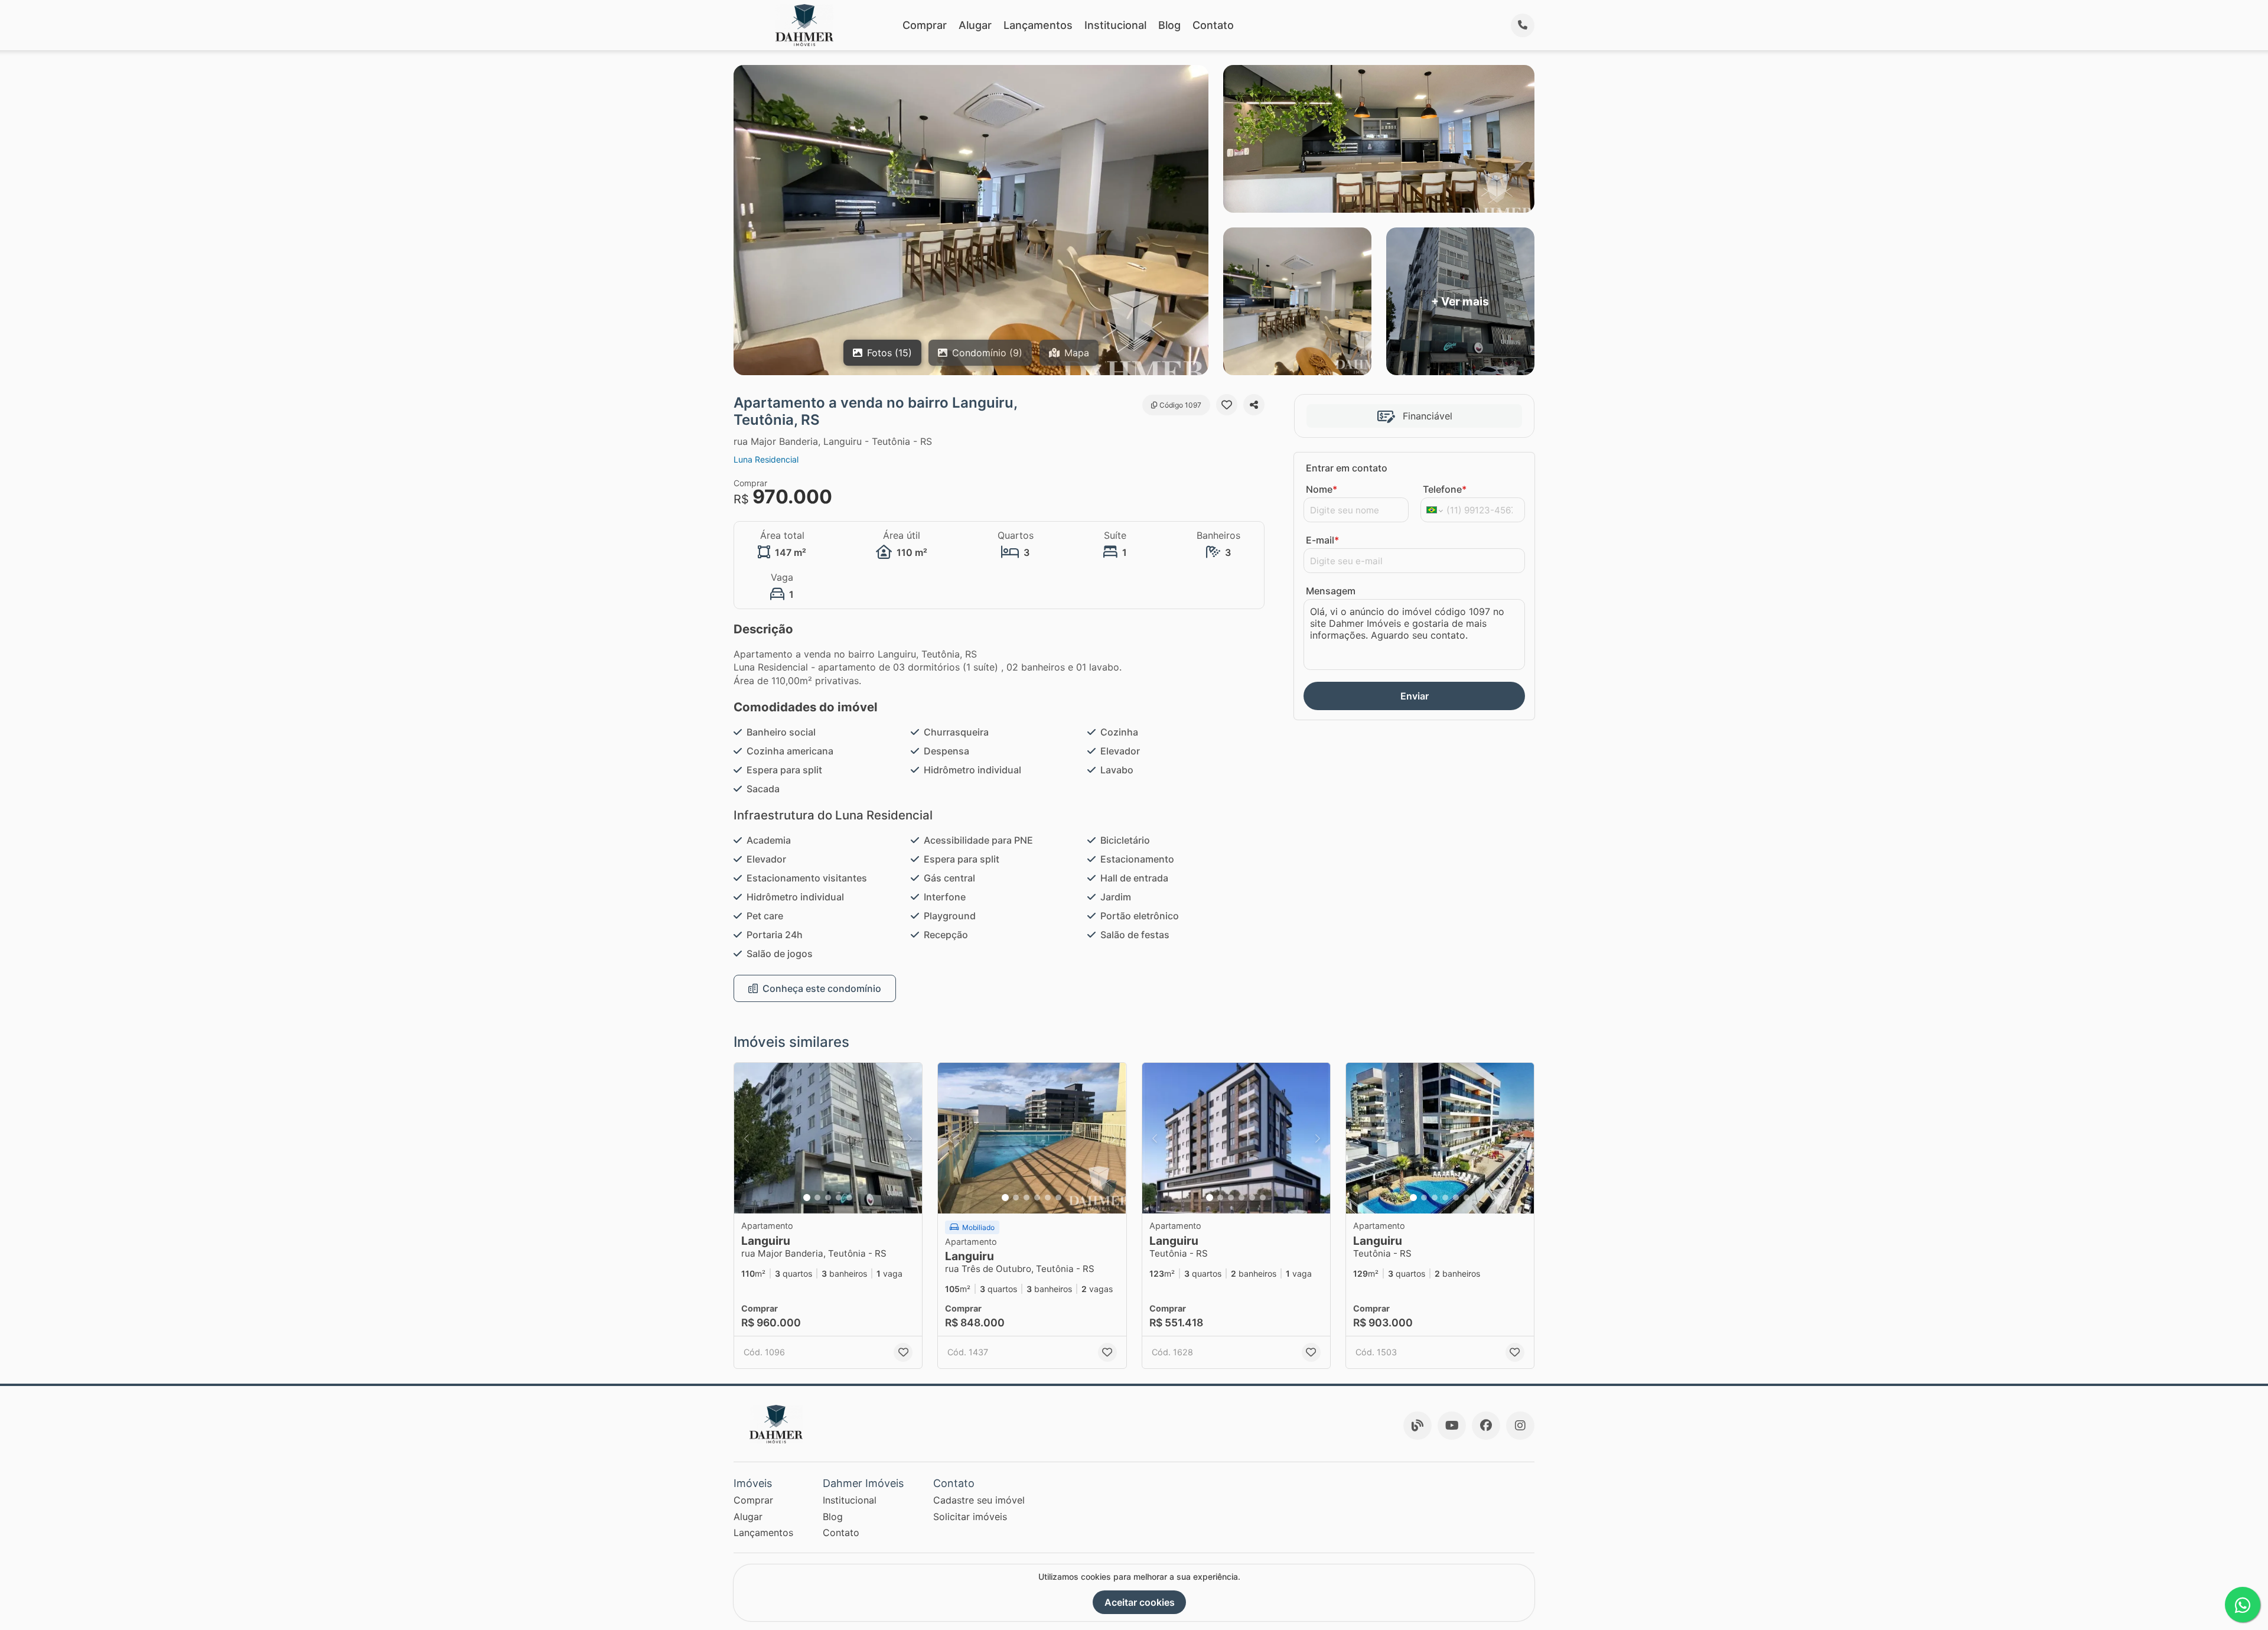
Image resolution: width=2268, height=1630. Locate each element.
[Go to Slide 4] (839, 1198)
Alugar (975, 25)
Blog (1169, 25)
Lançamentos (1038, 25)
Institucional (1115, 25)
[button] (828, 1138)
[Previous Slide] (747, 1138)
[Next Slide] (910, 1138)
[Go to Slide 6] (1058, 1198)
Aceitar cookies (1140, 1602)
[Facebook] (1486, 1426)
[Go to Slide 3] (828, 1198)
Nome (1322, 489)
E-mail (1322, 540)
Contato (1213, 25)
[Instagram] (1520, 1426)
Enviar (1415, 696)
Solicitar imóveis (970, 1517)
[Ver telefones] (1523, 25)
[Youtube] (1452, 1426)
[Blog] (1417, 1426)
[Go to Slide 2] (817, 1198)
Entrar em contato (1347, 468)
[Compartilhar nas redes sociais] (1254, 405)
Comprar (925, 25)
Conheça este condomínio (822, 988)
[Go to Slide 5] (849, 1198)
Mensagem (1331, 591)
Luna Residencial (766, 459)
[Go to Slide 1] (807, 1198)
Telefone (1445, 489)
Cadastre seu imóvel (979, 1500)
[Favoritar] (1227, 405)
